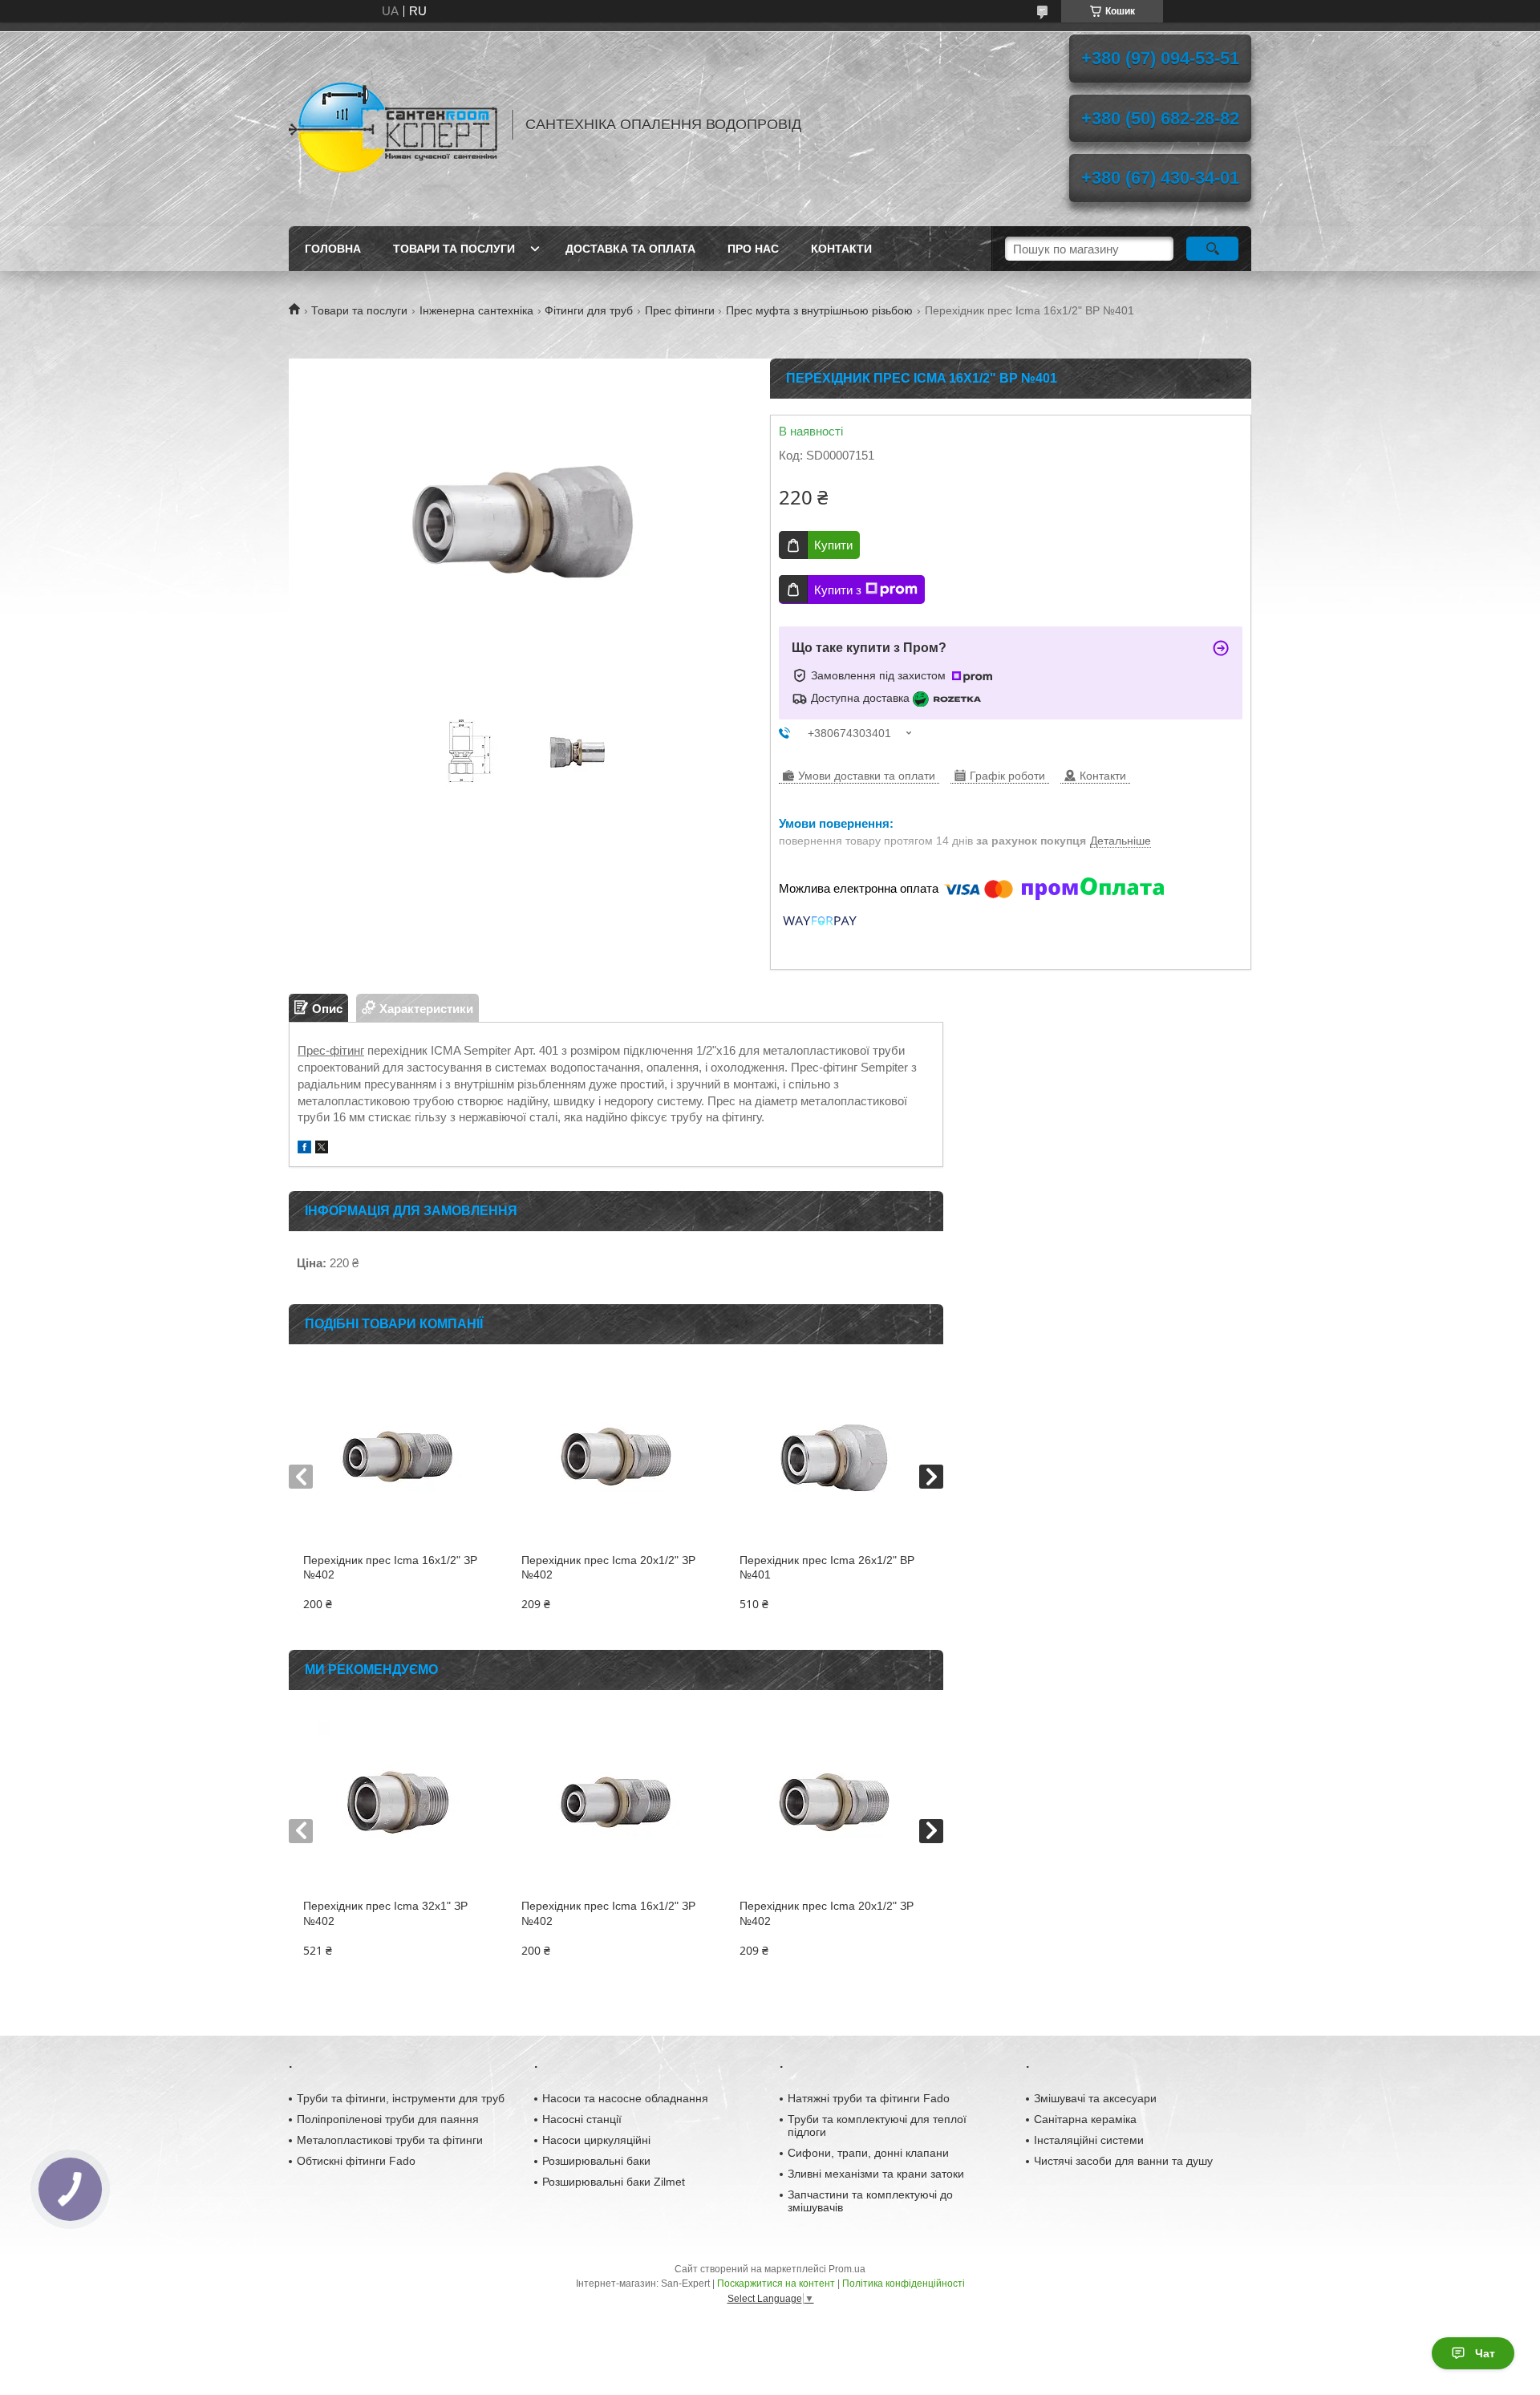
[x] (322, 1149)
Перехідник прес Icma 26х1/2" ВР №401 (827, 1568)
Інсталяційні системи (1089, 2140)
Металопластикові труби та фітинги (390, 2140)
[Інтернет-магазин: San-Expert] (393, 124)
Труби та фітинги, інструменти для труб (401, 2098)
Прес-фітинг (331, 1050)
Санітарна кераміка (1085, 2119)
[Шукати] (1212, 249)
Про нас (753, 249)
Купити (833, 545)
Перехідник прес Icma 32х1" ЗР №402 (385, 1913)
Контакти (841, 249)
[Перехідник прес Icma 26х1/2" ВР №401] (834, 1457)
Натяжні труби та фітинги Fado (869, 2098)
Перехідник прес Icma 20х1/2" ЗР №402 (608, 1568)
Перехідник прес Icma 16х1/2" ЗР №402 (390, 1568)
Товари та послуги (454, 249)
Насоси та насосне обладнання (625, 2098)
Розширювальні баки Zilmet (614, 2182)
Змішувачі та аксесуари (1095, 2098)
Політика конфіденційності (904, 2284)
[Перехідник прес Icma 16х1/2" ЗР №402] (397, 1457)
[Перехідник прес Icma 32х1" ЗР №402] (397, 1802)
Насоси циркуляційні (596, 2140)
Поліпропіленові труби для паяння (388, 2119)
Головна (333, 249)
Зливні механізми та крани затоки (876, 2174)
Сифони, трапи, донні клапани (868, 2153)
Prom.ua (847, 2269)
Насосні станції (582, 2119)
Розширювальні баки (596, 2161)
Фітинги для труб (589, 310)
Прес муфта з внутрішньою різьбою (819, 310)
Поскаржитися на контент (776, 2284)
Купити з (838, 590)
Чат (1485, 2353)
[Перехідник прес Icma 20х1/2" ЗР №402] (616, 1457)
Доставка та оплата (630, 249)
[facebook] (304, 1149)
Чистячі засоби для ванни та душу (1123, 2161)
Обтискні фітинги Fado (356, 2161)
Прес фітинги (680, 310)
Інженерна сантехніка (476, 310)
